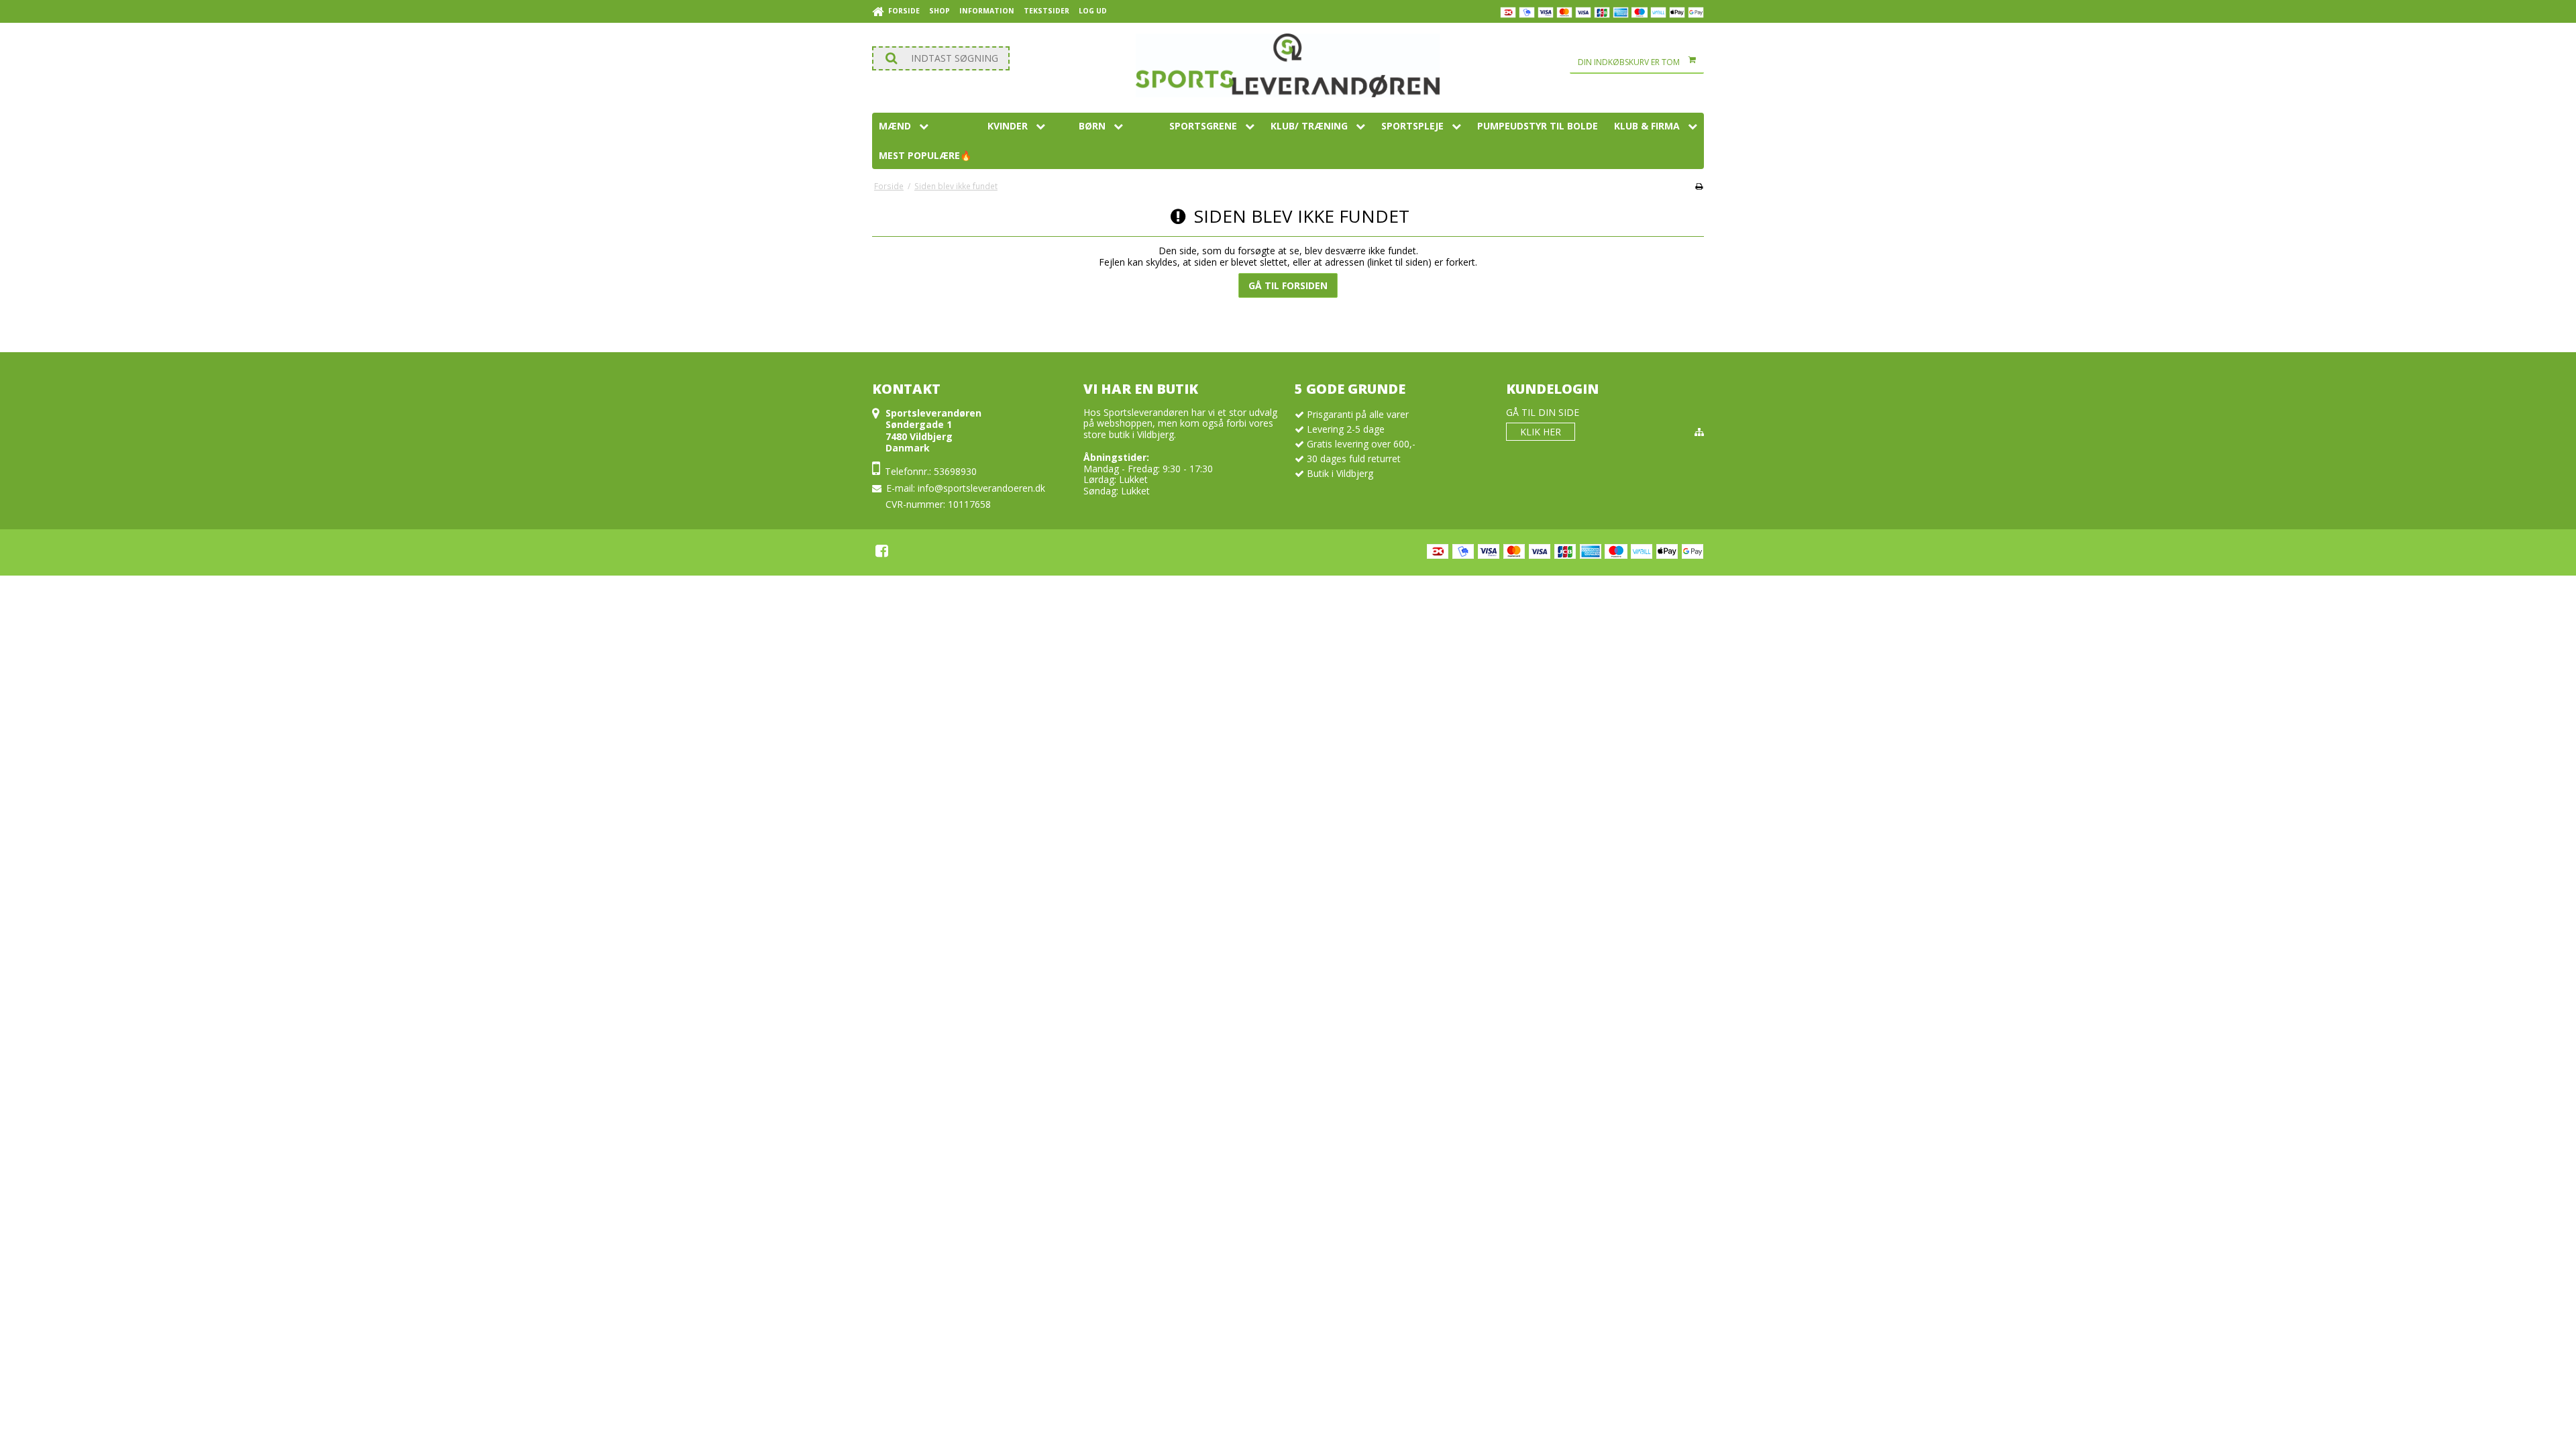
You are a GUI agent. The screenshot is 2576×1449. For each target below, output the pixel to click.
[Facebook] (882, 551)
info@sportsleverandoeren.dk (981, 488)
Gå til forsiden (1288, 285)
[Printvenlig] (1699, 186)
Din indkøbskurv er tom (1629, 62)
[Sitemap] (1699, 432)
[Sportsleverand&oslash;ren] (1288, 65)
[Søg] (941, 58)
